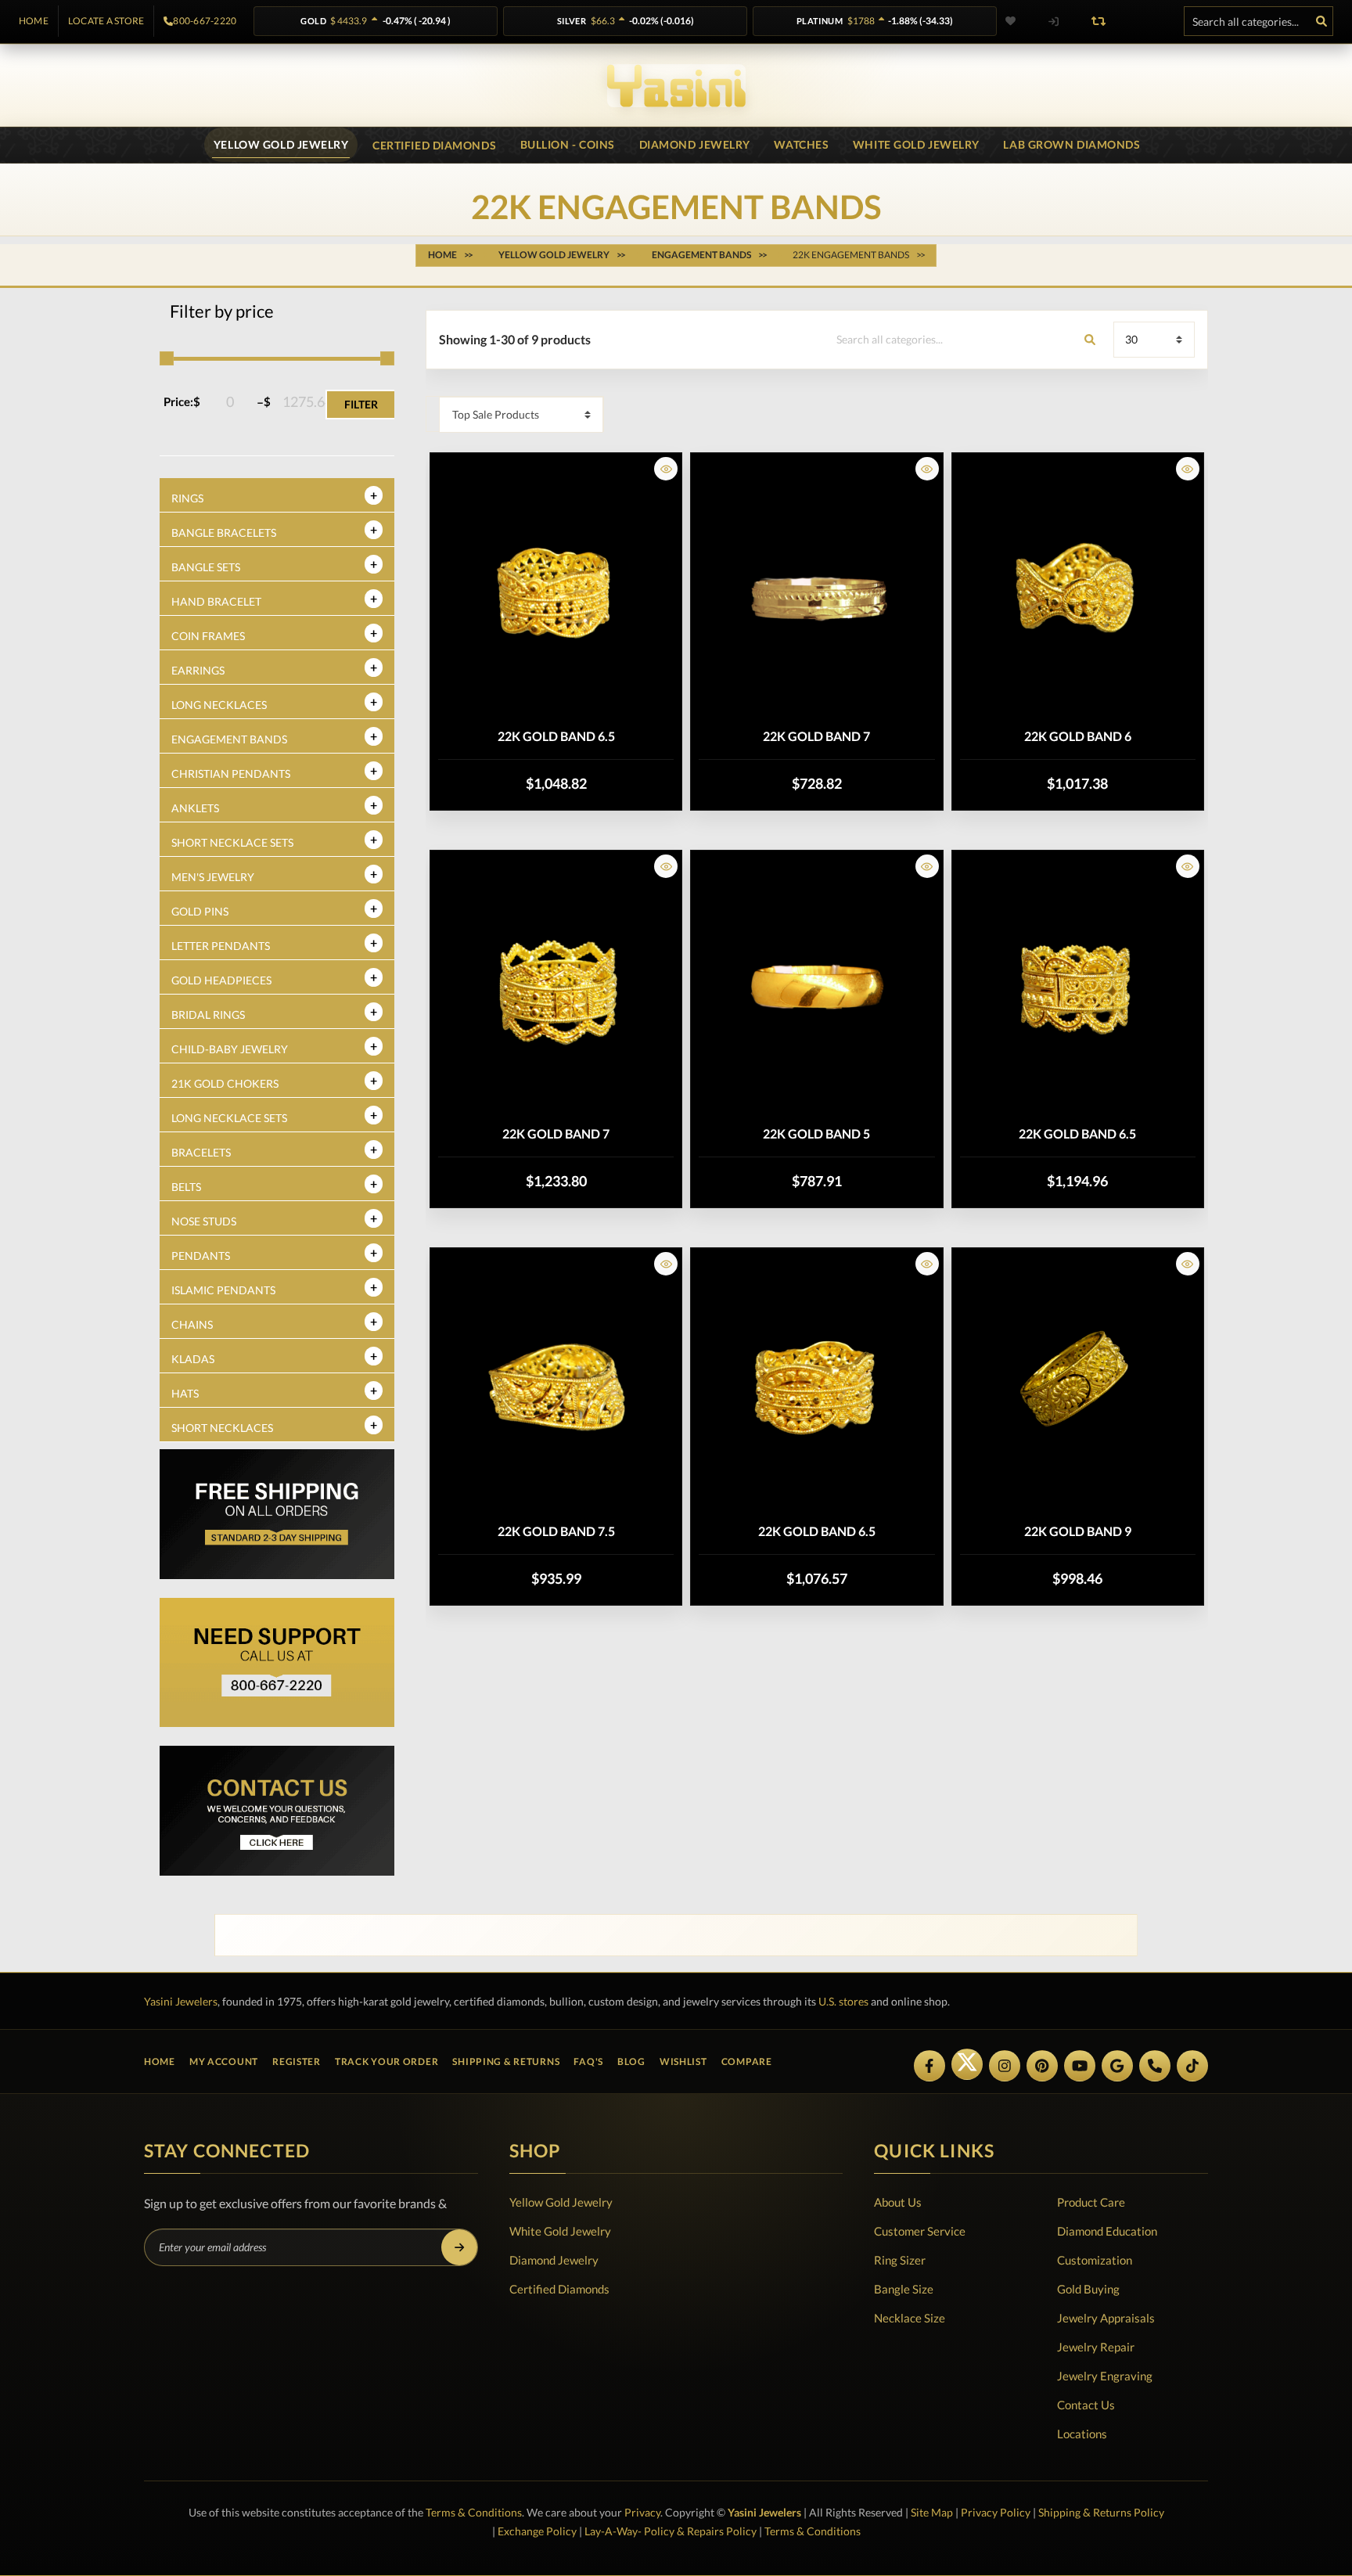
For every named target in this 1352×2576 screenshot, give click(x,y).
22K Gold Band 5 (816, 1133)
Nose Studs (204, 1221)
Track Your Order (387, 2062)
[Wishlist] (1020, 21)
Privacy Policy (996, 2512)
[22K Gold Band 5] (816, 990)
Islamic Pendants (223, 1290)
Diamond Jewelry (554, 2260)
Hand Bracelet (216, 601)
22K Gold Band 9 (1078, 1531)
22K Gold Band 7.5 (556, 1531)
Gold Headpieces (221, 980)
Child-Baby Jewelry (230, 1049)
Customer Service (920, 2231)
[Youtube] (1080, 2066)
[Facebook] (929, 2066)
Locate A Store (106, 21)
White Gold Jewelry (560, 2231)
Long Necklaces (219, 705)
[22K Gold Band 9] (1078, 1387)
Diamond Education (1107, 2231)
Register (297, 2062)
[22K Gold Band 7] (816, 592)
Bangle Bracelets (224, 532)
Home (34, 21)
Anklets (195, 808)
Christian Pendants (231, 774)
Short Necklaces (222, 1428)
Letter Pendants (221, 946)
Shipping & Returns (506, 2062)
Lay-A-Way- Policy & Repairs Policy (671, 2531)
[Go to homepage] (676, 86)
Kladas (193, 1359)
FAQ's (588, 2062)
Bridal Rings (208, 1015)
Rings (187, 498)
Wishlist (683, 2062)
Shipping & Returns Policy (1101, 2512)
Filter (361, 404)
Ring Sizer (900, 2260)
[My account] (1053, 21)
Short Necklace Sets (232, 842)
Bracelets (201, 1152)
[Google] (1117, 2066)
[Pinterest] (1042, 2066)
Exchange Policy (537, 2531)
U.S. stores (843, 2001)
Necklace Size (910, 2318)
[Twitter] (967, 2064)
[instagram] (1005, 2066)
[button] (666, 469)
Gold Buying (1088, 2289)
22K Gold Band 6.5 (556, 736)
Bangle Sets (206, 567)
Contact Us (1086, 2405)
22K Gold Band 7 (816, 736)
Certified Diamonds (559, 2289)
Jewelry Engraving (1105, 2376)
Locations (1082, 2434)
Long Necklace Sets (229, 1118)
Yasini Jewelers (181, 2001)
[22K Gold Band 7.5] (556, 1387)
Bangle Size (904, 2289)
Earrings (198, 670)
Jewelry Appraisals (1106, 2318)
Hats (185, 1393)
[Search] (1321, 21)
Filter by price (222, 311)
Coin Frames (208, 636)
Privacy (642, 2512)
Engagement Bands (229, 739)
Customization (1095, 2260)
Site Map (932, 2512)
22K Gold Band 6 (1078, 736)
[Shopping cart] (1144, 21)
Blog (631, 2062)
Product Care (1091, 2202)
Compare (747, 2062)
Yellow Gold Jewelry (561, 2202)
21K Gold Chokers (225, 1083)
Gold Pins (200, 911)
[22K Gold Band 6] (1078, 592)
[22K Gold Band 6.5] (556, 592)
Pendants (201, 1256)
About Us (898, 2202)
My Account (224, 2062)
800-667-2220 (205, 21)
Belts (186, 1187)
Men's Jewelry (213, 877)
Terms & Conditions (474, 2512)
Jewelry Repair (1096, 2347)
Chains (192, 1324)
